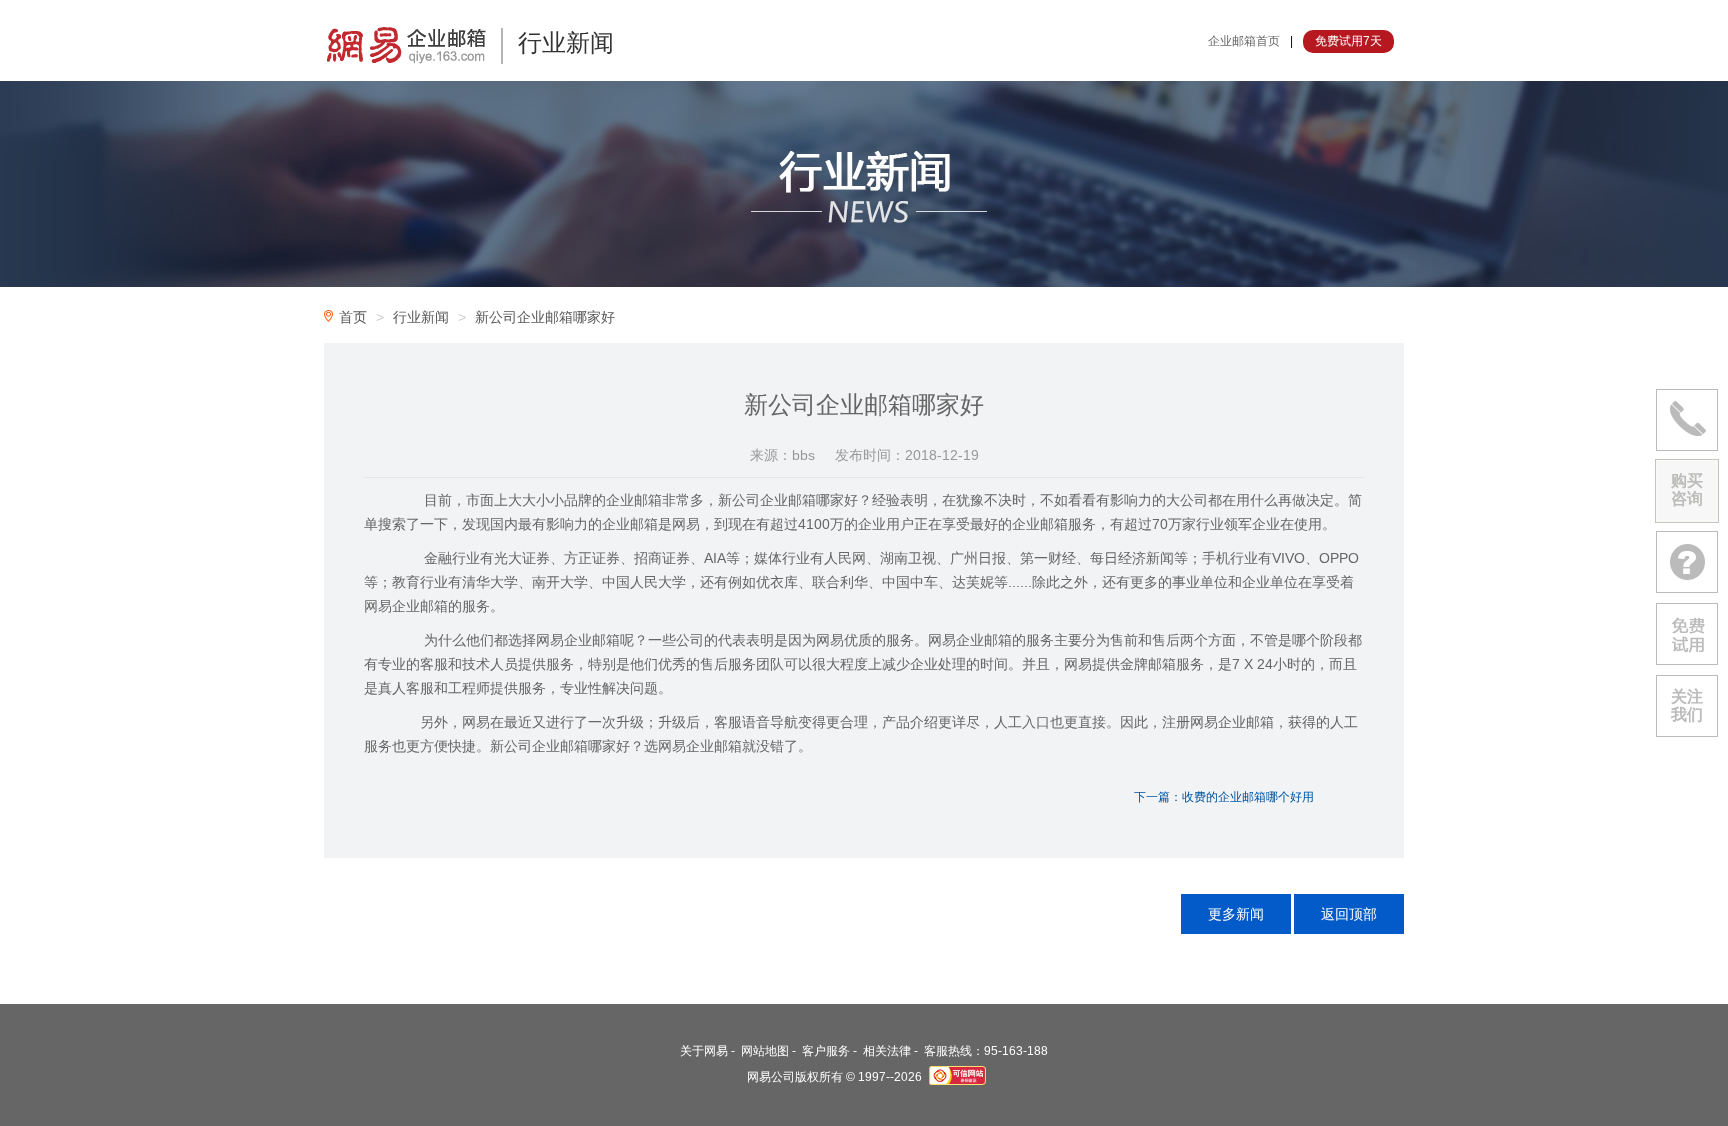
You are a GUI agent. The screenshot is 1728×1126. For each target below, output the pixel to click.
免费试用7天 (1348, 41)
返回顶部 (1349, 914)
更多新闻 (1236, 914)
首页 (353, 317)
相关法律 (887, 1051)
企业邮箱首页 (1244, 41)
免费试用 (1687, 634)
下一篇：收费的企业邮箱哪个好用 (1224, 797)
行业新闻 (421, 317)
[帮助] (1687, 562)
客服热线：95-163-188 (986, 1051)
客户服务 (826, 1051)
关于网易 (704, 1051)
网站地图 (765, 1051)
